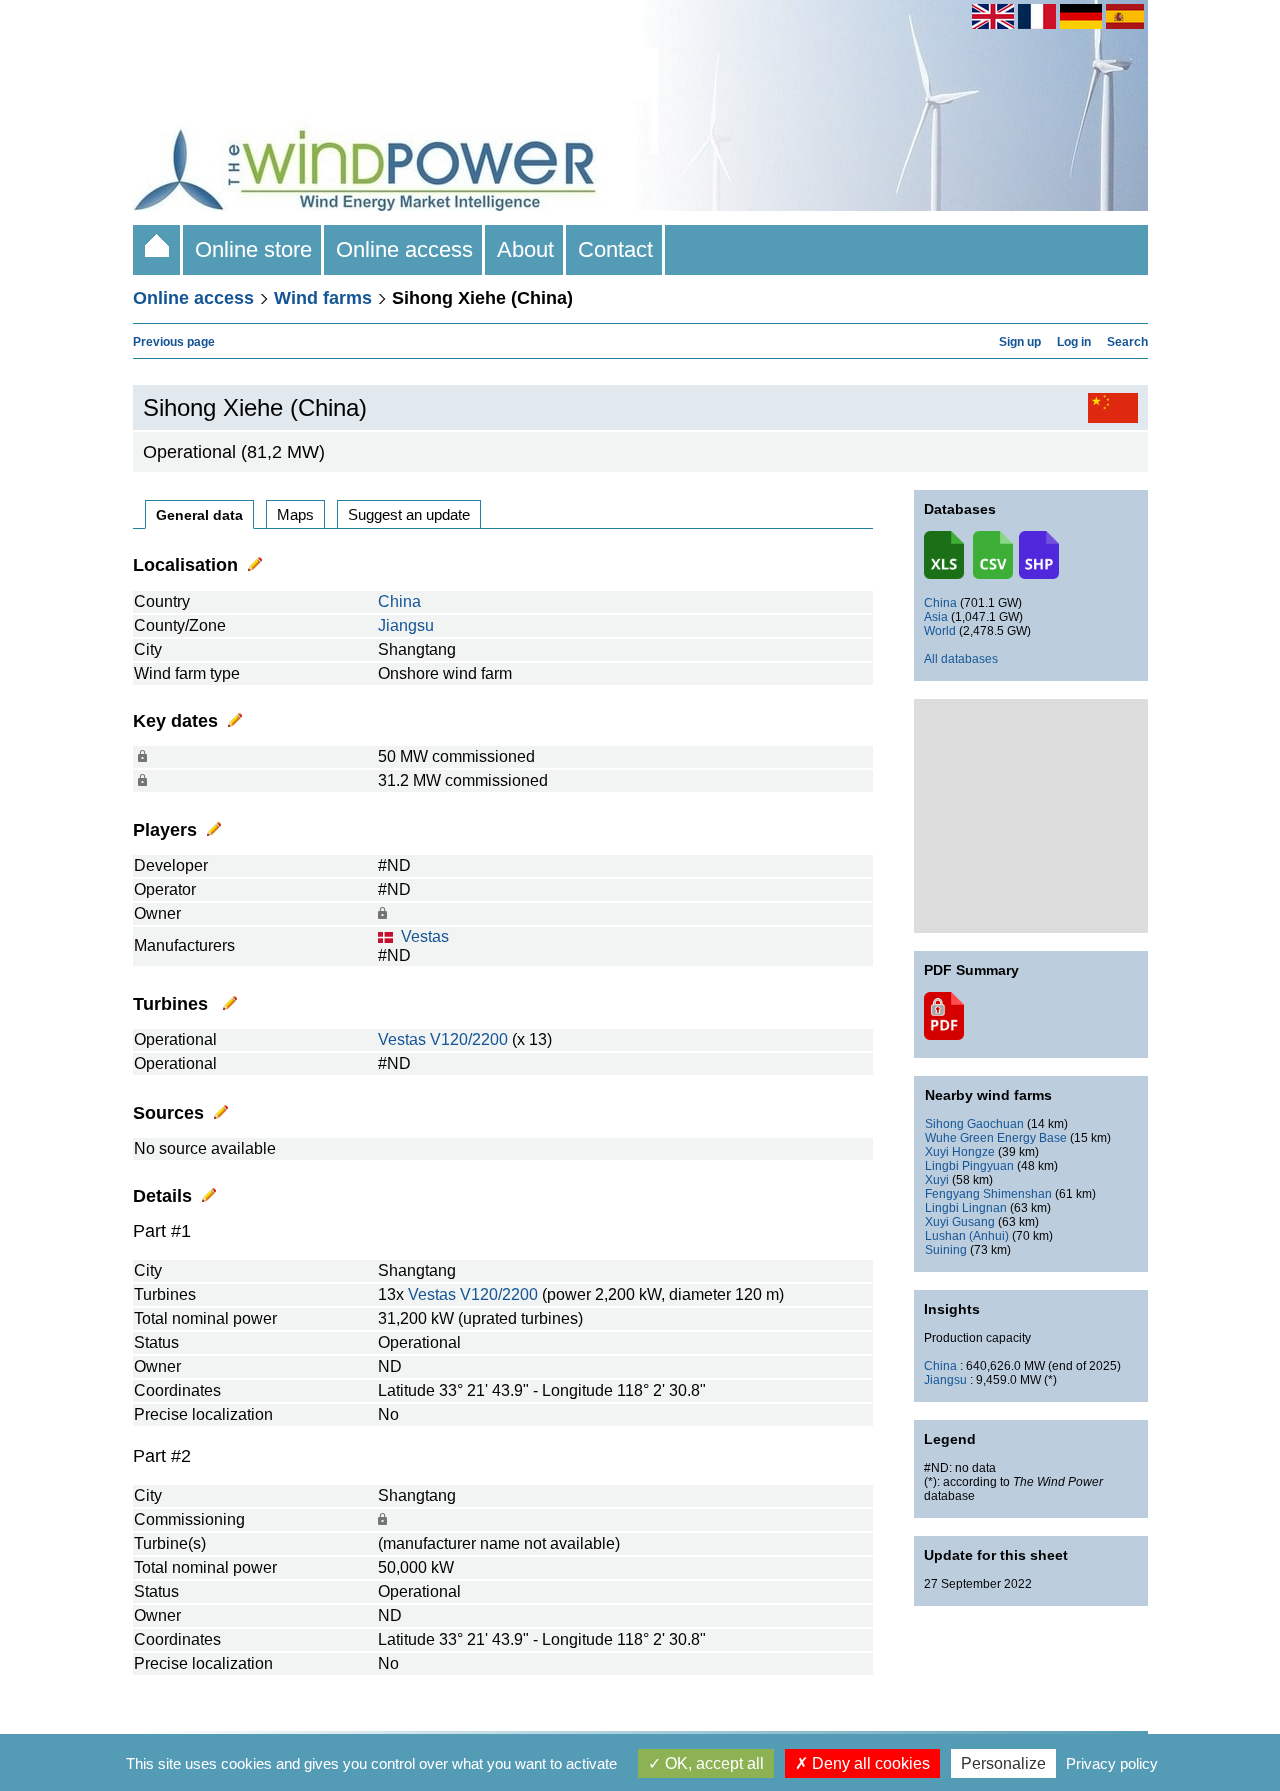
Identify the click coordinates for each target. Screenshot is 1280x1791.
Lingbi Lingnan (966, 1208)
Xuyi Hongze (960, 1152)
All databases (961, 659)
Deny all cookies (869, 1763)
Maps (295, 514)
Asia (936, 617)
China (399, 601)
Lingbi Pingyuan (969, 1166)
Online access (404, 249)
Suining (946, 1250)
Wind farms (323, 298)
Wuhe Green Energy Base (996, 1138)
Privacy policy (1112, 1763)
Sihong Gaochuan (974, 1124)
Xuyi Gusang (960, 1222)
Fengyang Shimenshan (988, 1194)
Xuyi (937, 1180)
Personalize (1003, 1763)
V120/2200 (469, 1039)
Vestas (425, 936)
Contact (615, 249)
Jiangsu (406, 625)
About (525, 249)
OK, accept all (712, 1763)
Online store (253, 249)
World (940, 631)
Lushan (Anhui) (967, 1236)
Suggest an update (409, 514)
